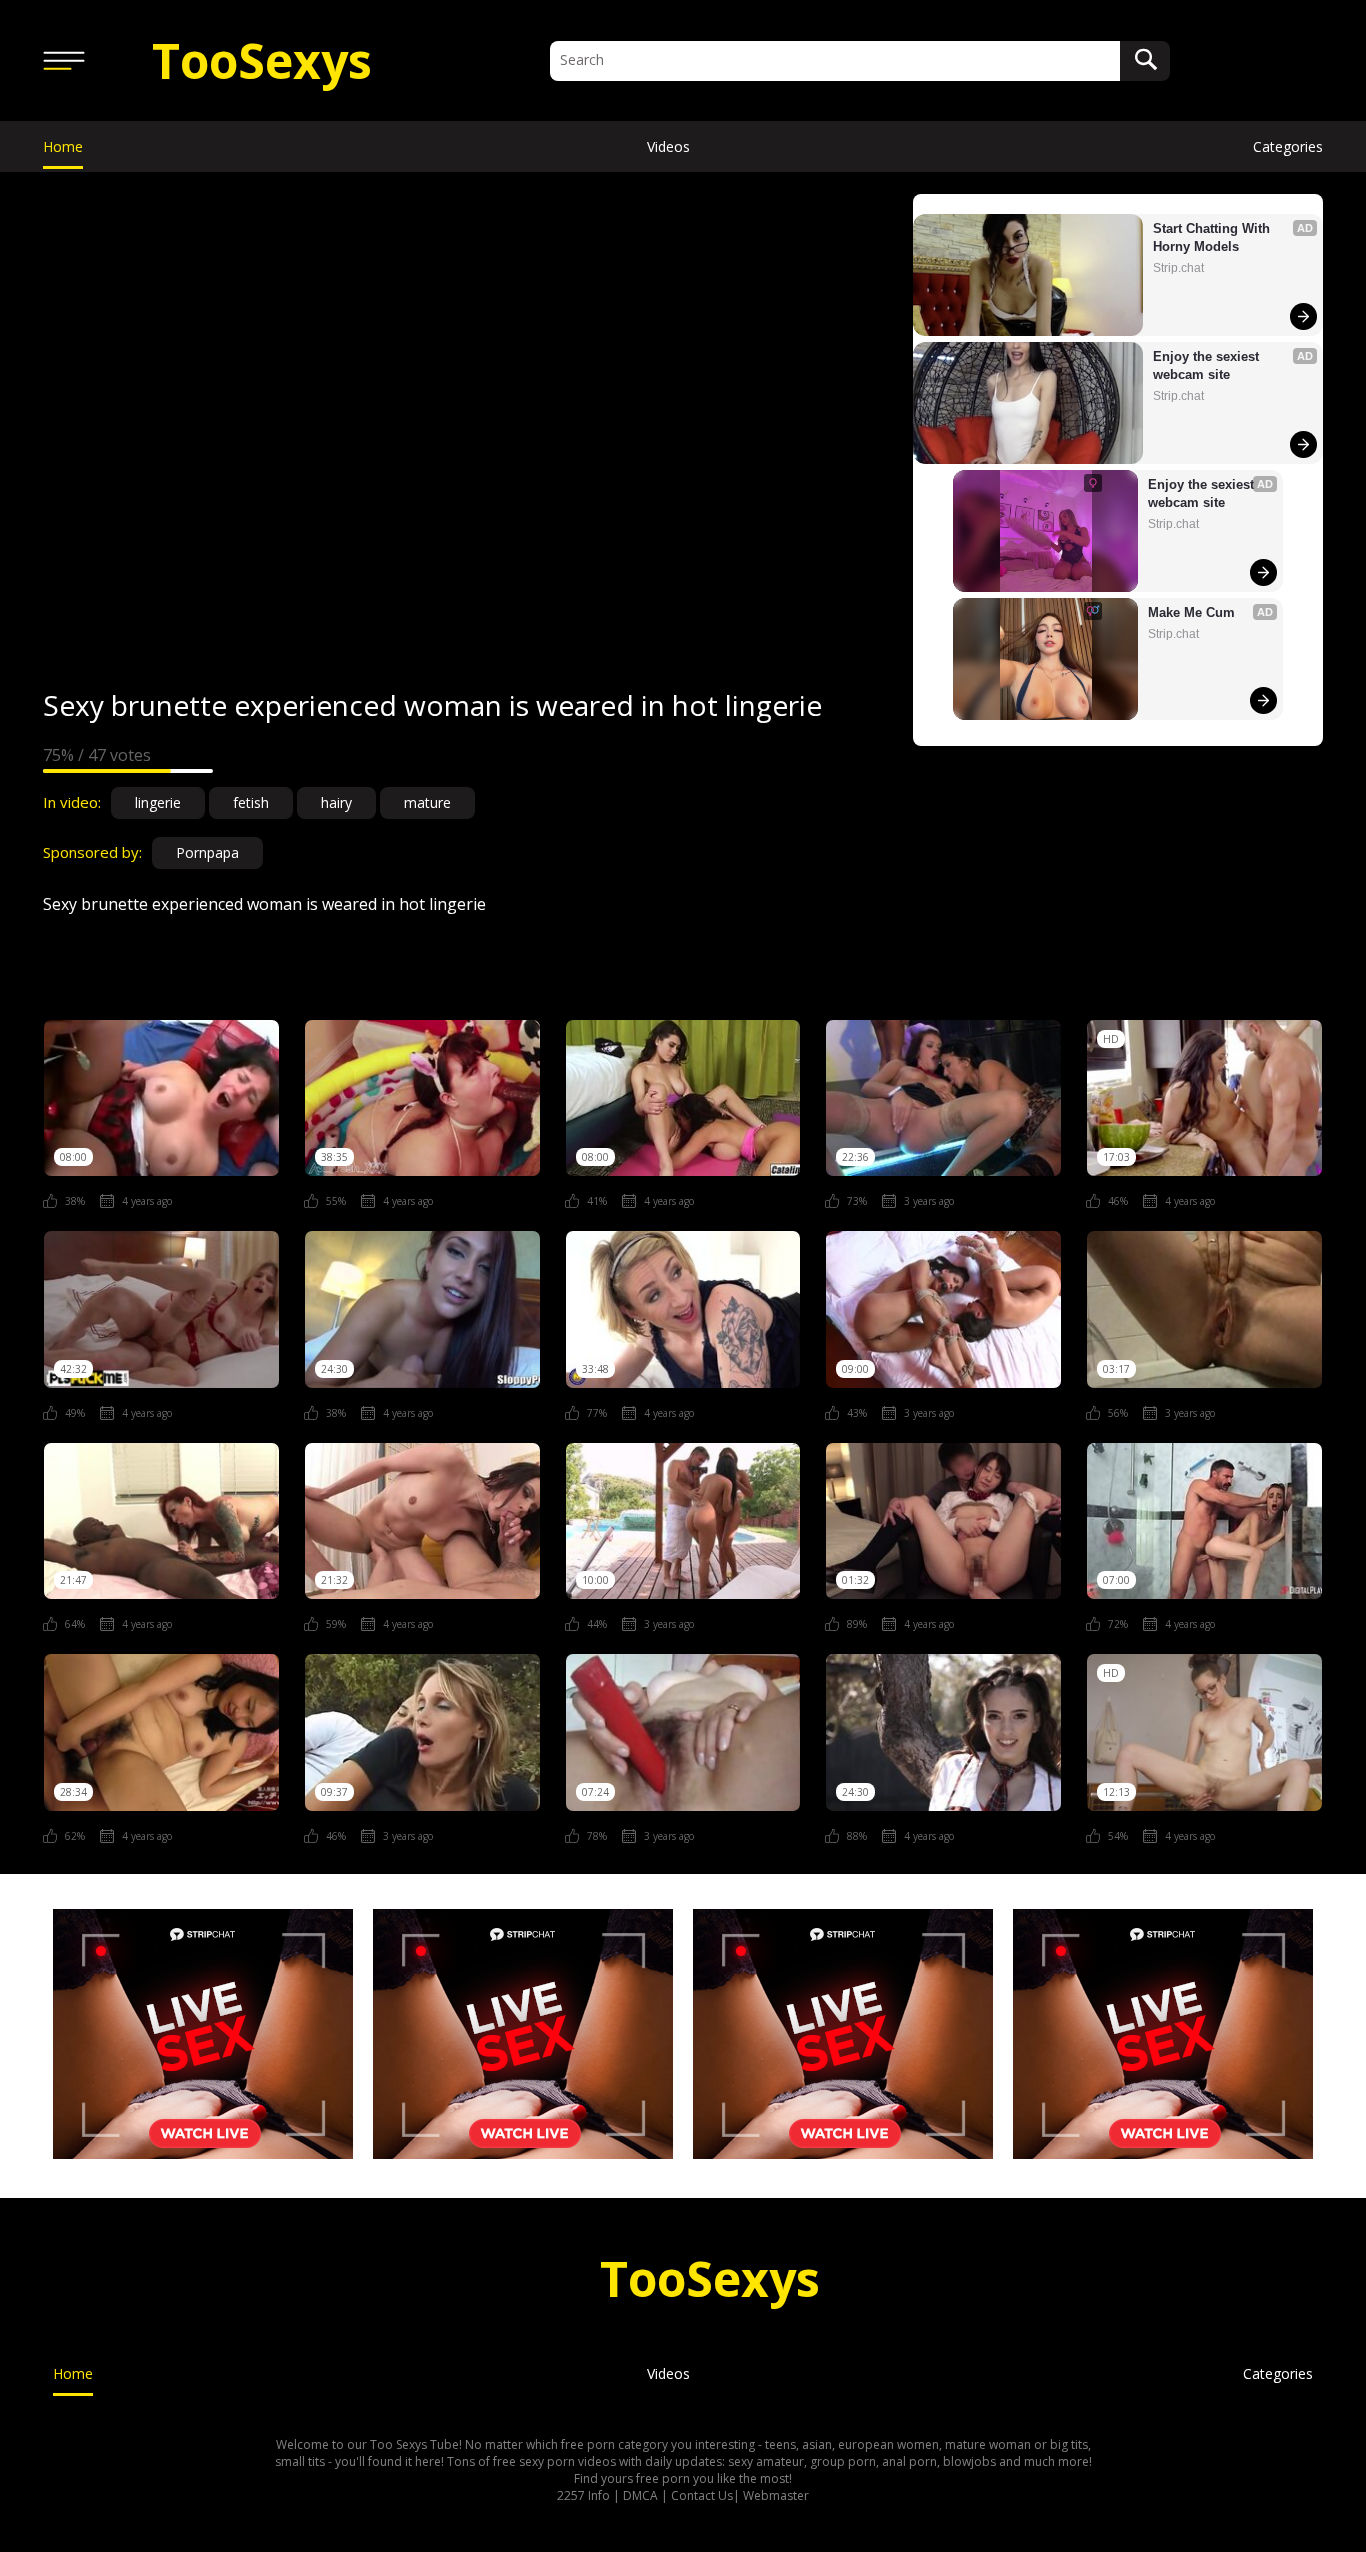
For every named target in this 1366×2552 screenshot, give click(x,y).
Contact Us (702, 2495)
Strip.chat (1178, 268)
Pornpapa (207, 852)
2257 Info (583, 2495)
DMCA (640, 2495)
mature (427, 802)
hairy (336, 802)
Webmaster (776, 2495)
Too (262, 60)
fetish (251, 802)
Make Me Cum (1191, 612)
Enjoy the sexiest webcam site (1208, 365)
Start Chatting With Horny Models (1213, 237)
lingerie (158, 802)
